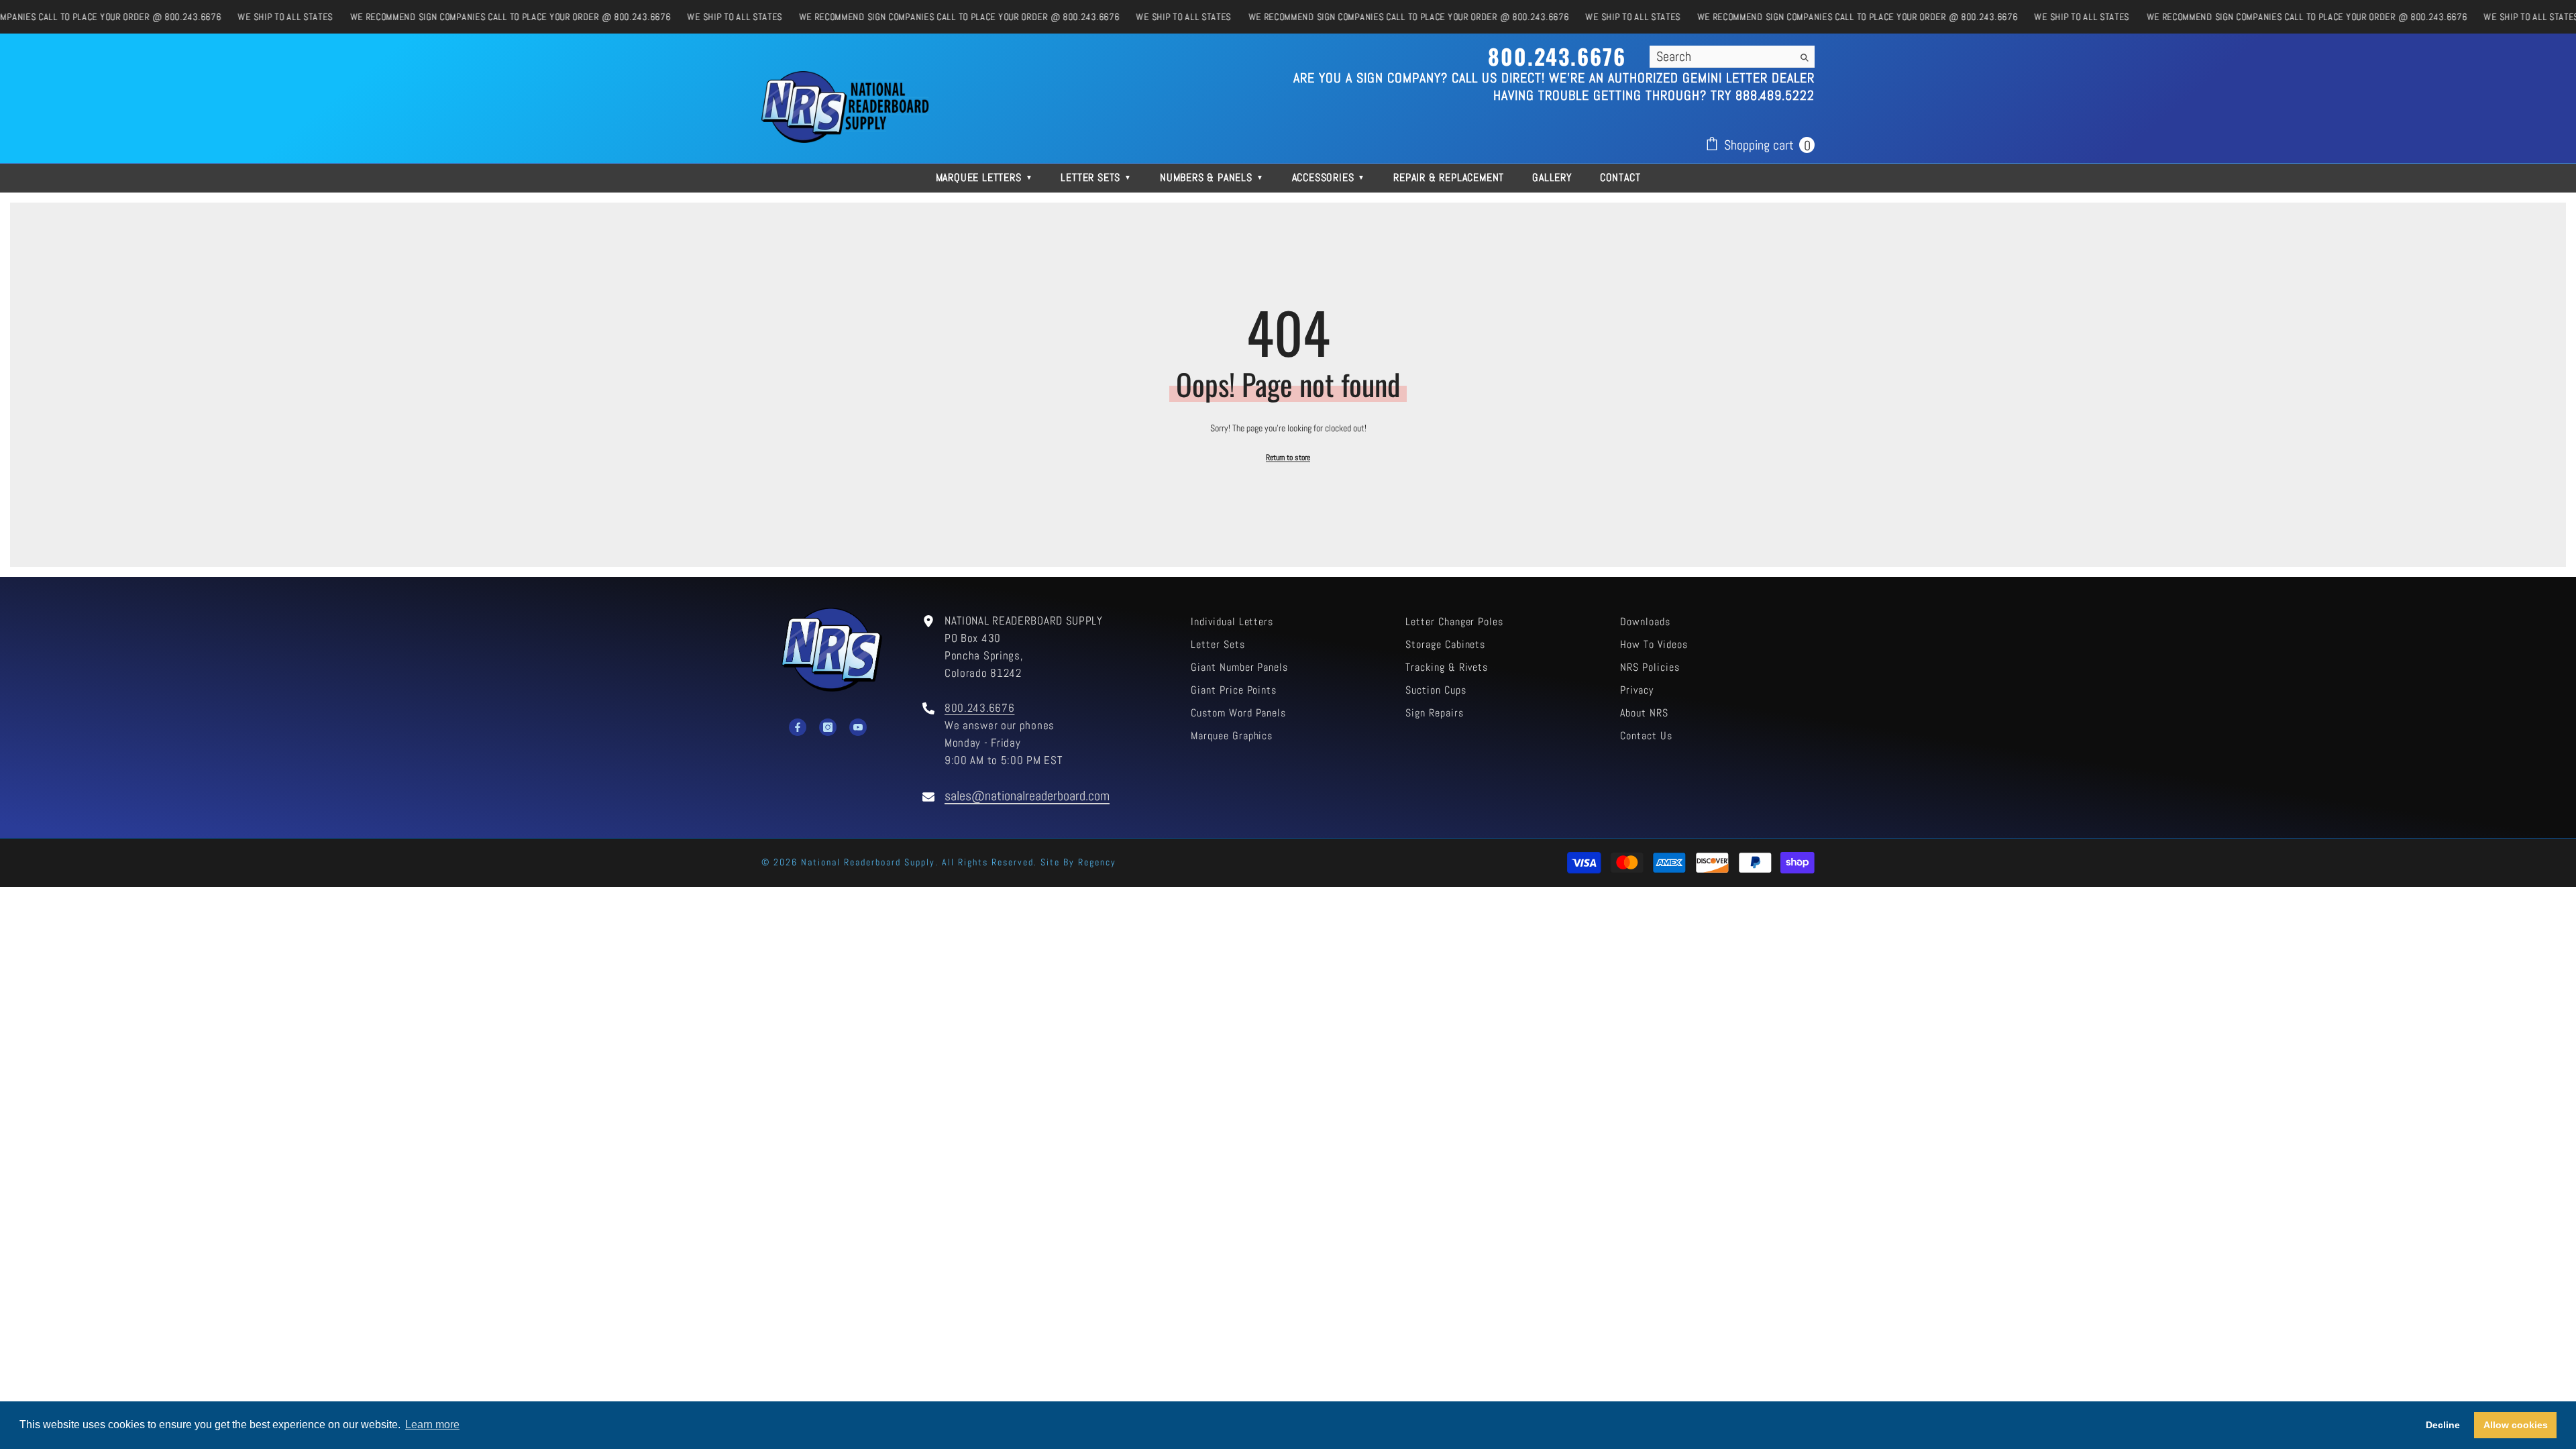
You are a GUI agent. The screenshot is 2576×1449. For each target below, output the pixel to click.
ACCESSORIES (1329, 177)
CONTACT (1620, 177)
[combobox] (1721, 56)
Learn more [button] (432, 1425)
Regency (1097, 862)
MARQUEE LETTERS (984, 177)
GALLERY (1552, 177)
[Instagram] (828, 727)
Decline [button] (2443, 1425)
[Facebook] (798, 727)
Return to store (1288, 458)
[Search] (1732, 57)
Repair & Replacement (1449, 177)
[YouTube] (858, 727)
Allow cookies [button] (2516, 1425)
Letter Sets (1096, 177)
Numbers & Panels (1212, 177)
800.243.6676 (979, 708)
